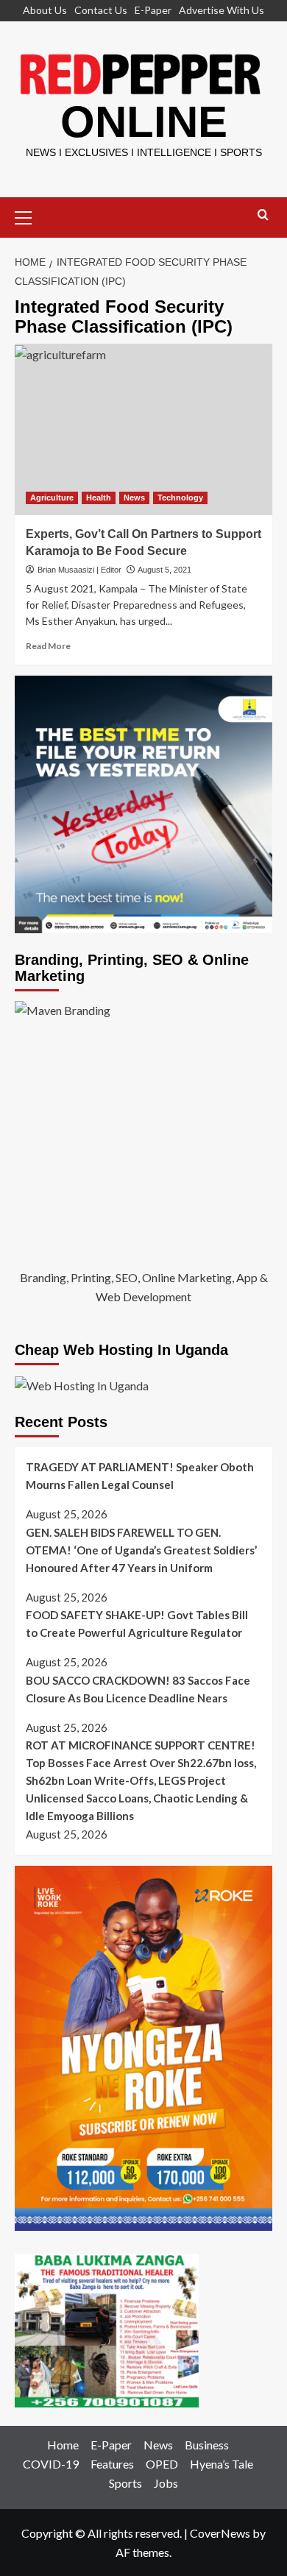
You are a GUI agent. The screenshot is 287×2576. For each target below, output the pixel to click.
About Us (45, 10)
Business (207, 2445)
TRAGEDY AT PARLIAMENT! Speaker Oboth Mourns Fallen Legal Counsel (140, 1476)
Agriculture (52, 498)
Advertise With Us (222, 10)
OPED (162, 2464)
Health (99, 498)
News (134, 498)
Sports (125, 2483)
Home (63, 2445)
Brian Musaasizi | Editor (79, 570)
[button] (29, 216)
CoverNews (220, 2533)
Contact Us (101, 10)
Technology (180, 498)
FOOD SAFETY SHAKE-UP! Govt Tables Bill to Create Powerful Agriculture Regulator (137, 1624)
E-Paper (153, 10)
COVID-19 (51, 2464)
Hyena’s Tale (222, 2464)
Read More (48, 646)
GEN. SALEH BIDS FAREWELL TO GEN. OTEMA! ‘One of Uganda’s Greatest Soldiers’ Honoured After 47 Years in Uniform (141, 1550)
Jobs (166, 2483)
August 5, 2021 (164, 570)
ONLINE (144, 122)
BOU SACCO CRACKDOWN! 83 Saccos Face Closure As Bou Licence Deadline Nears (138, 1689)
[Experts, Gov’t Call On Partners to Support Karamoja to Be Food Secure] (143, 429)
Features (112, 2464)
